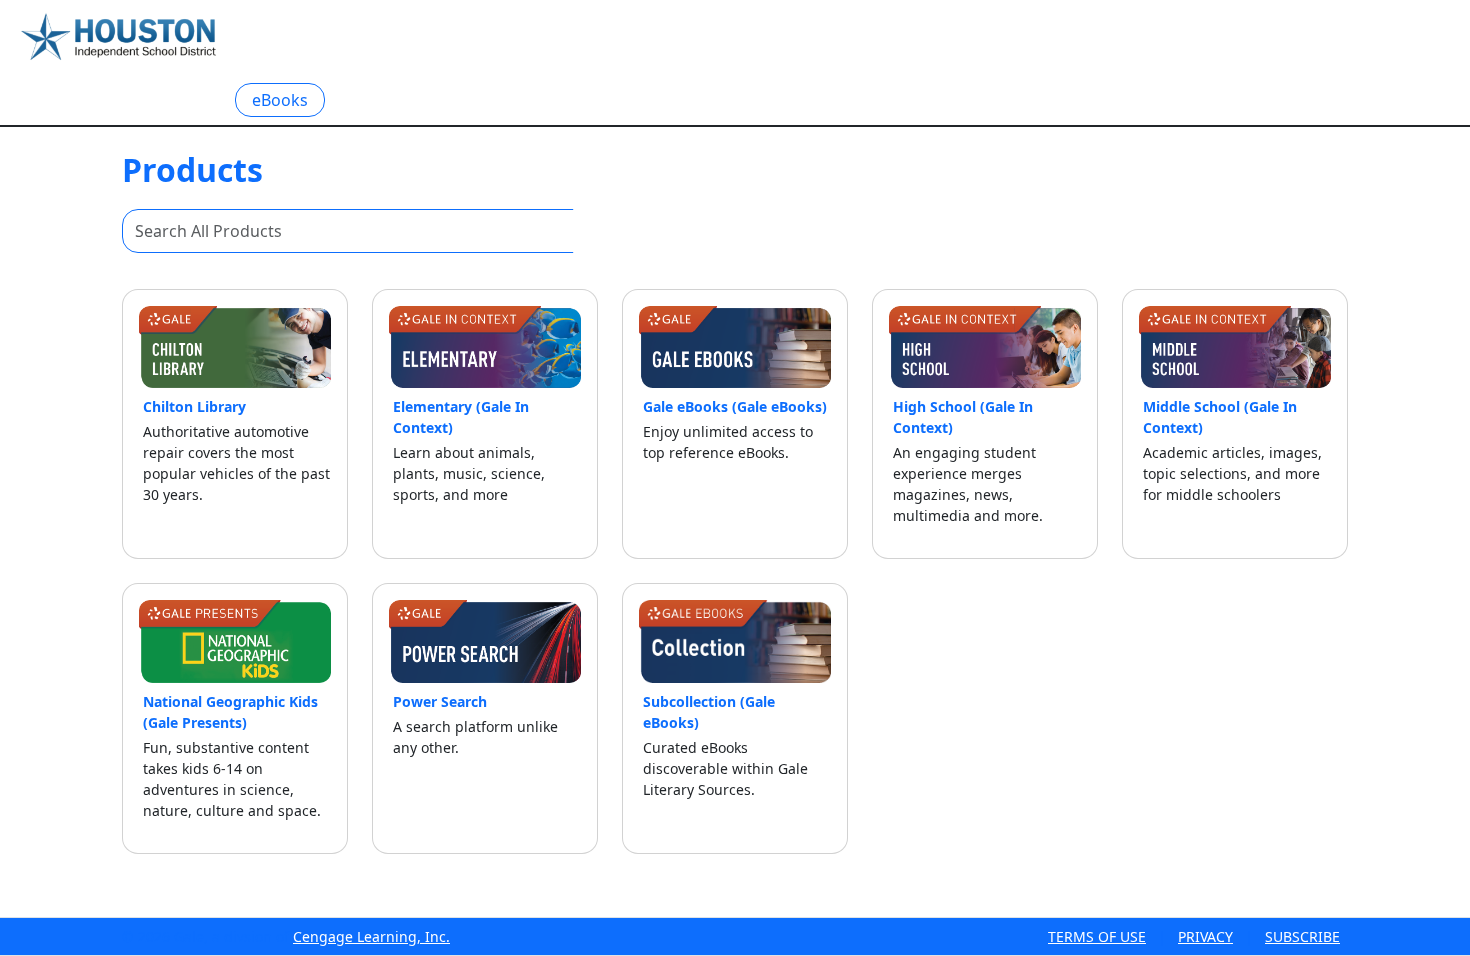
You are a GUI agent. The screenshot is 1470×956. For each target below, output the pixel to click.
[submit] (596, 231)
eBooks (280, 100)
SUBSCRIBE (1302, 936)
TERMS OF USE (1097, 936)
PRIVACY (1205, 936)
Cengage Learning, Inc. (371, 936)
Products (176, 99)
